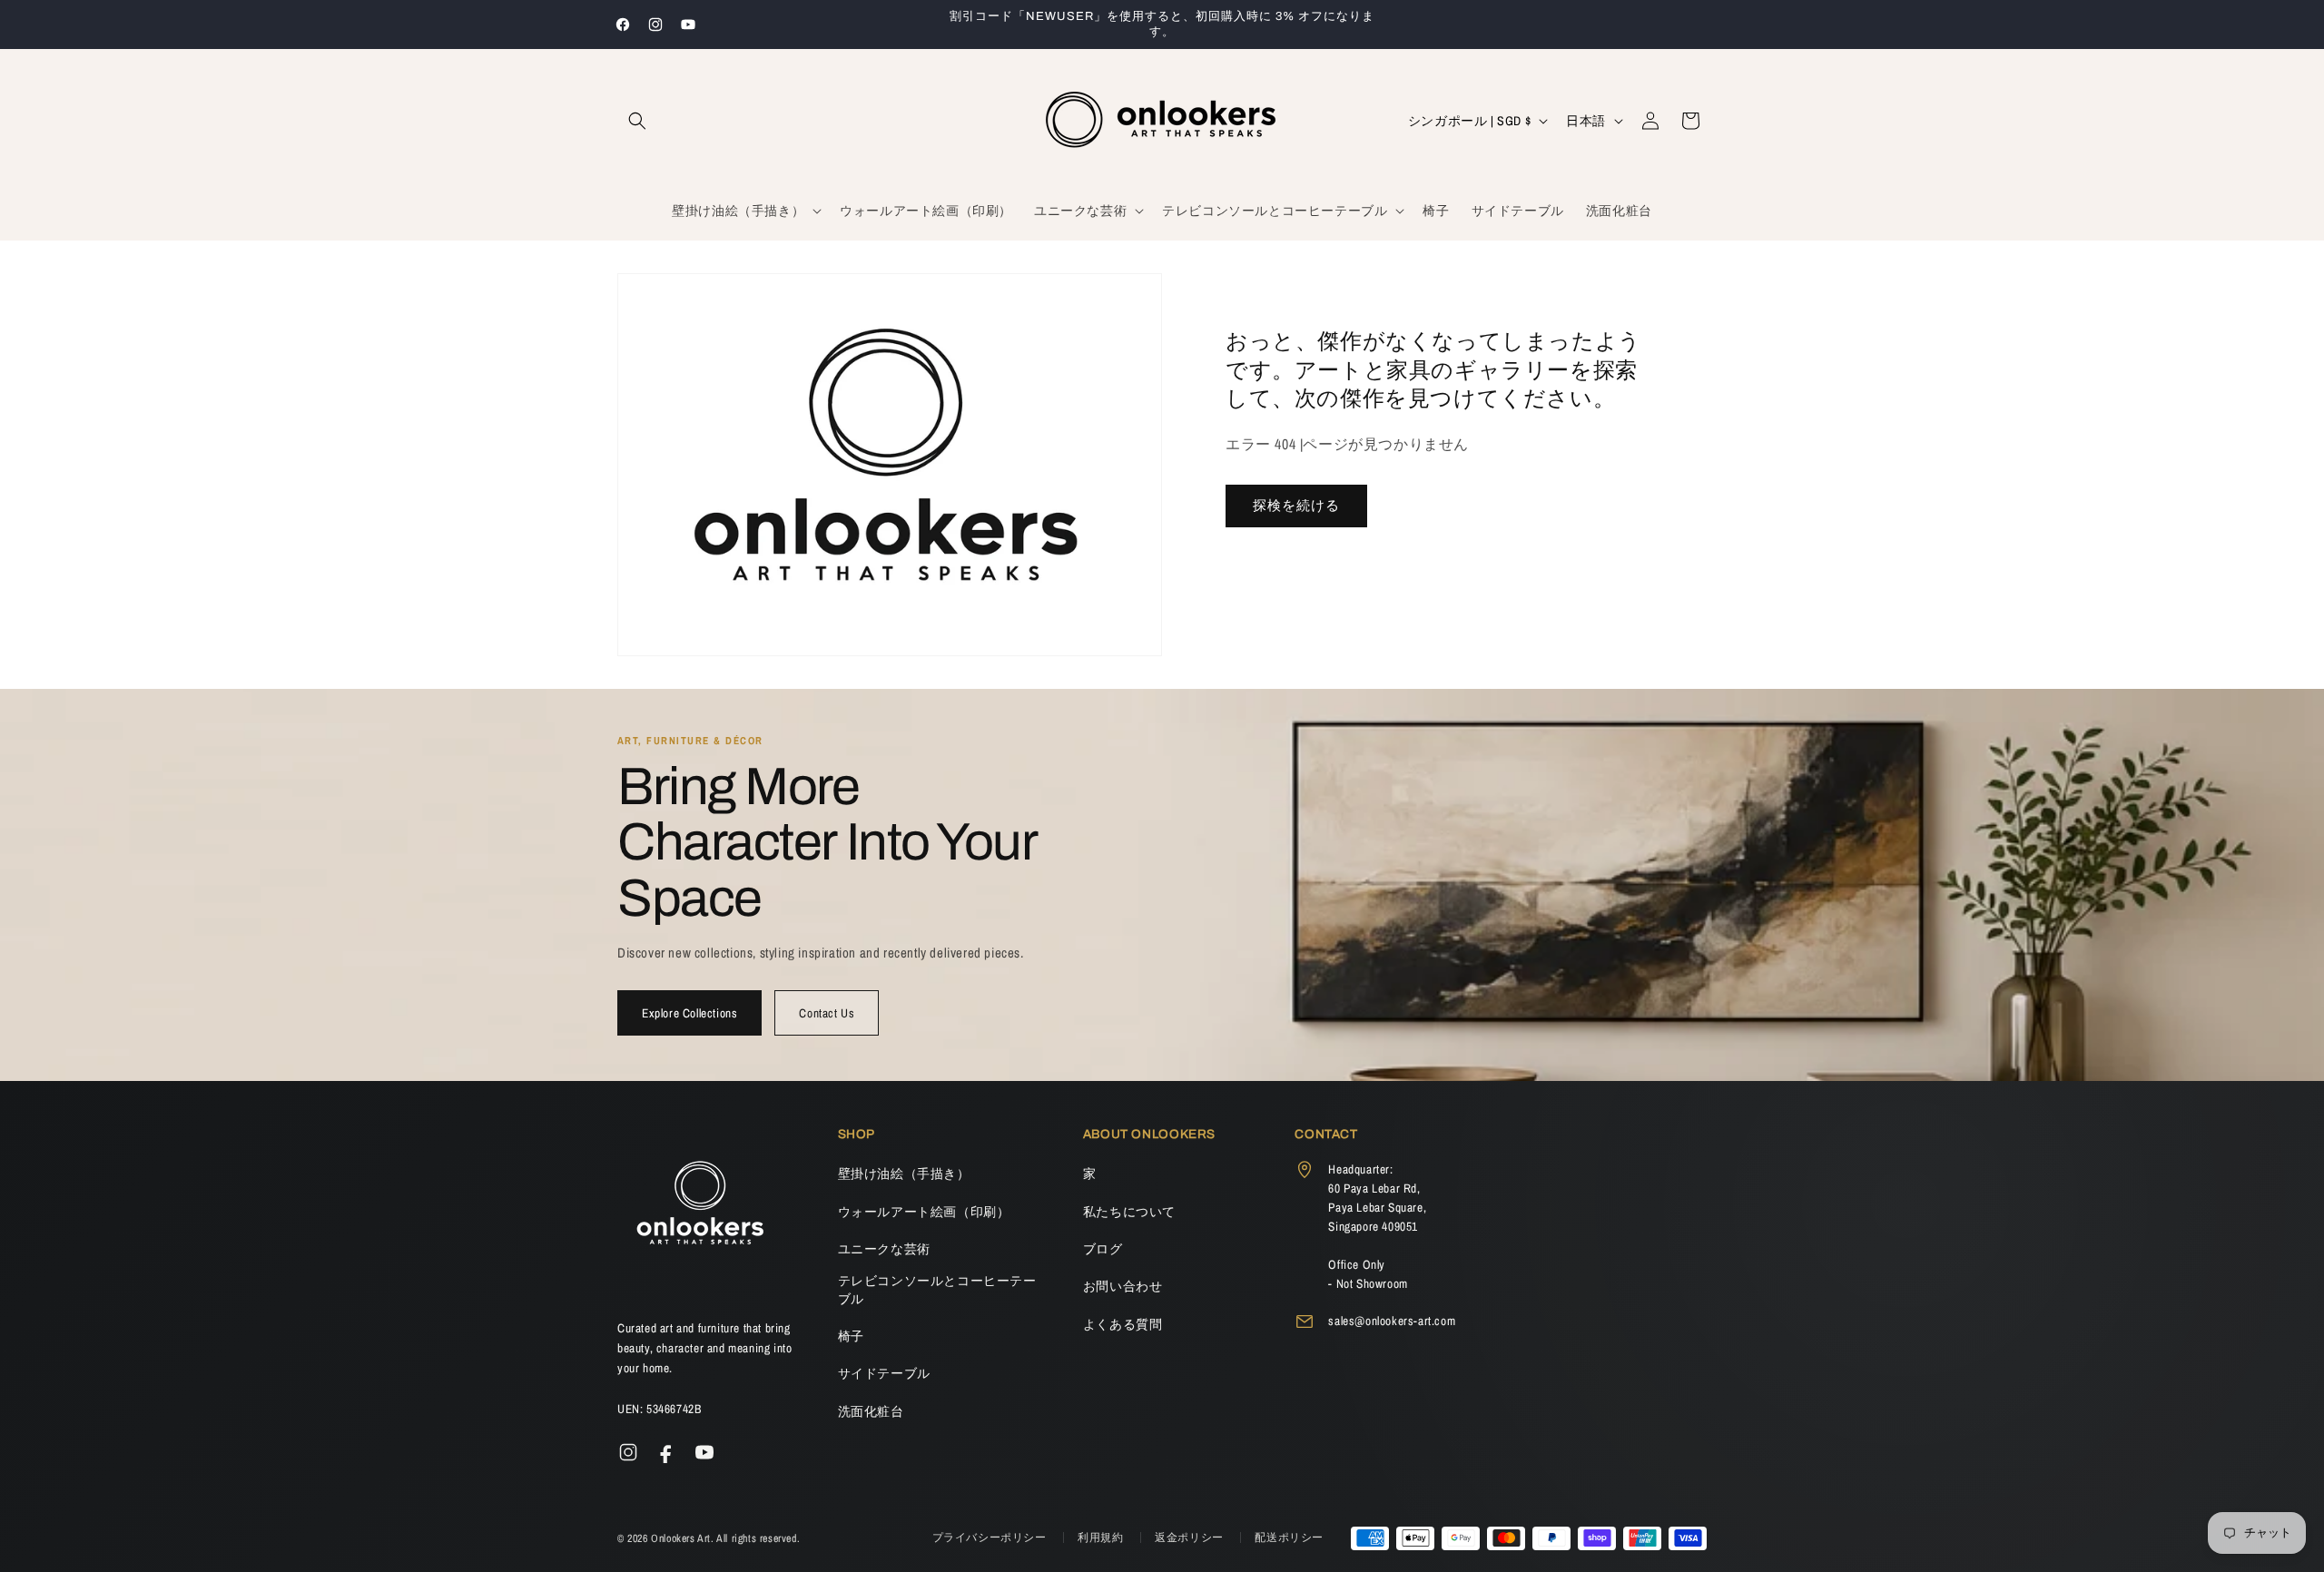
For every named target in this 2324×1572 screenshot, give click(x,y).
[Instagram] (628, 1452)
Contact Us (827, 1013)
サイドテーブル (884, 1373)
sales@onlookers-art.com (1392, 1321)
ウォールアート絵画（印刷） (924, 1212)
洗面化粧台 (871, 1411)
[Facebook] (666, 1452)
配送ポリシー (1289, 1538)
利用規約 (1102, 1538)
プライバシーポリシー (991, 1538)
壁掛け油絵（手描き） (904, 1174)
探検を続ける (1296, 505)
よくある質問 (1123, 1324)
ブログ (1103, 1249)
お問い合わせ (1123, 1286)
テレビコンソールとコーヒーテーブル (937, 1290)
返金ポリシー (1191, 1538)
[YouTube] (704, 1452)
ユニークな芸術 (884, 1249)
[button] (637, 121)
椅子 (851, 1336)
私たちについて (1129, 1212)
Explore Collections (689, 1013)
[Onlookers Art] (699, 1208)
